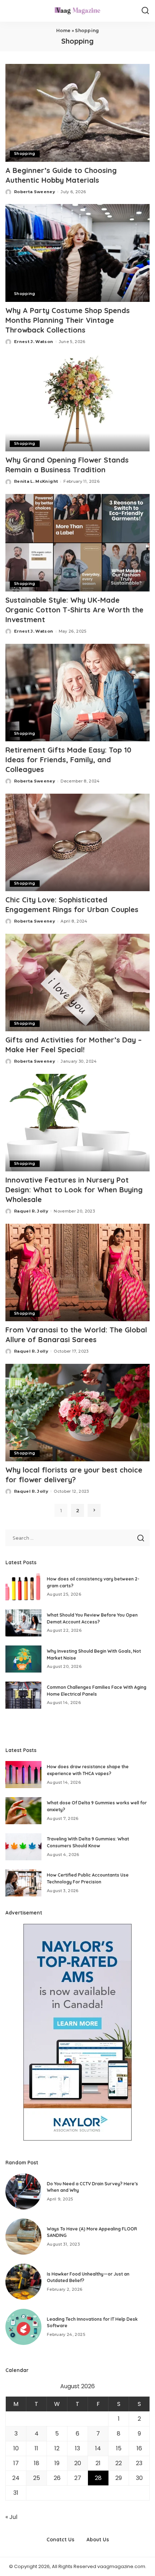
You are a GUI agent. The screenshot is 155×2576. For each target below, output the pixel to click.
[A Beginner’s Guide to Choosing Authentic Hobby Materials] (77, 113)
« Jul (11, 2517)
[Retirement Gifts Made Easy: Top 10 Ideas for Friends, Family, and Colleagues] (77, 693)
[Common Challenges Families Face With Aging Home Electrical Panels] (23, 1695)
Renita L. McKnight (36, 481)
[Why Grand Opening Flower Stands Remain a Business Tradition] (77, 403)
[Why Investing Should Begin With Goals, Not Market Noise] (23, 1659)
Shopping (25, 154)
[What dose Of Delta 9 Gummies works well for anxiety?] (23, 1811)
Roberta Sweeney (35, 192)
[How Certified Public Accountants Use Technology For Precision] (23, 1883)
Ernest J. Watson (34, 342)
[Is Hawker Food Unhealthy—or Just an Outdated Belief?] (23, 2282)
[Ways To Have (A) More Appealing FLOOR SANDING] (23, 2237)
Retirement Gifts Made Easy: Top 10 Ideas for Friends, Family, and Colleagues (68, 760)
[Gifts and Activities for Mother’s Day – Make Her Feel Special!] (77, 983)
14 (98, 2448)
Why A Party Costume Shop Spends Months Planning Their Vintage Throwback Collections (68, 320)
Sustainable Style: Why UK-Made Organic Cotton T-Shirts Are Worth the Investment (74, 610)
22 (119, 2463)
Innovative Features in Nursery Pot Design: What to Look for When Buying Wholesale (74, 1190)
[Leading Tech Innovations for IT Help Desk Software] (23, 2327)
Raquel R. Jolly (31, 1211)
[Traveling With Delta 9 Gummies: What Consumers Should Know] (23, 1847)
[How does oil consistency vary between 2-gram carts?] (23, 1587)
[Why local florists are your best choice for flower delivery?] (77, 1413)
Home (63, 31)
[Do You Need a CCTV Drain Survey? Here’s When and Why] (23, 2191)
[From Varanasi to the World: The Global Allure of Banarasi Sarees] (77, 1272)
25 (37, 2478)
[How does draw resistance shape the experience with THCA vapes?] (23, 1775)
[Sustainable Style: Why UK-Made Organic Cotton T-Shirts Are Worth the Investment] (77, 543)
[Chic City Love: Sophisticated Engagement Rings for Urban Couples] (77, 842)
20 (78, 2463)
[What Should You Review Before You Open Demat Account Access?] (23, 1623)
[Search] (145, 11)
